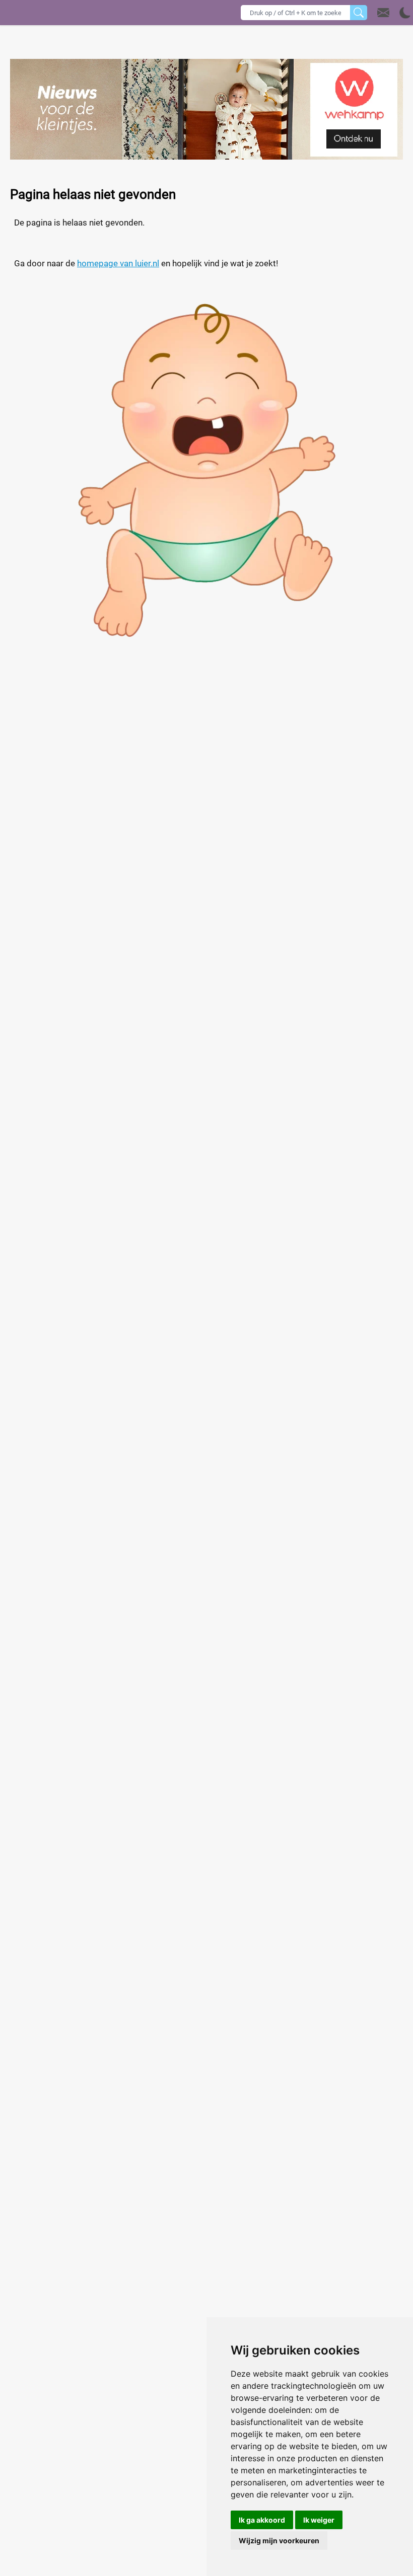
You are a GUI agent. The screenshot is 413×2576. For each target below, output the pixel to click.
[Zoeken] (359, 13)
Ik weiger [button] (319, 2520)
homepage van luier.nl (118, 263)
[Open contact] (383, 13)
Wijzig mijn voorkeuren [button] (279, 2541)
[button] (394, 13)
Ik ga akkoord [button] (262, 2520)
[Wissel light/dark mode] (405, 13)
